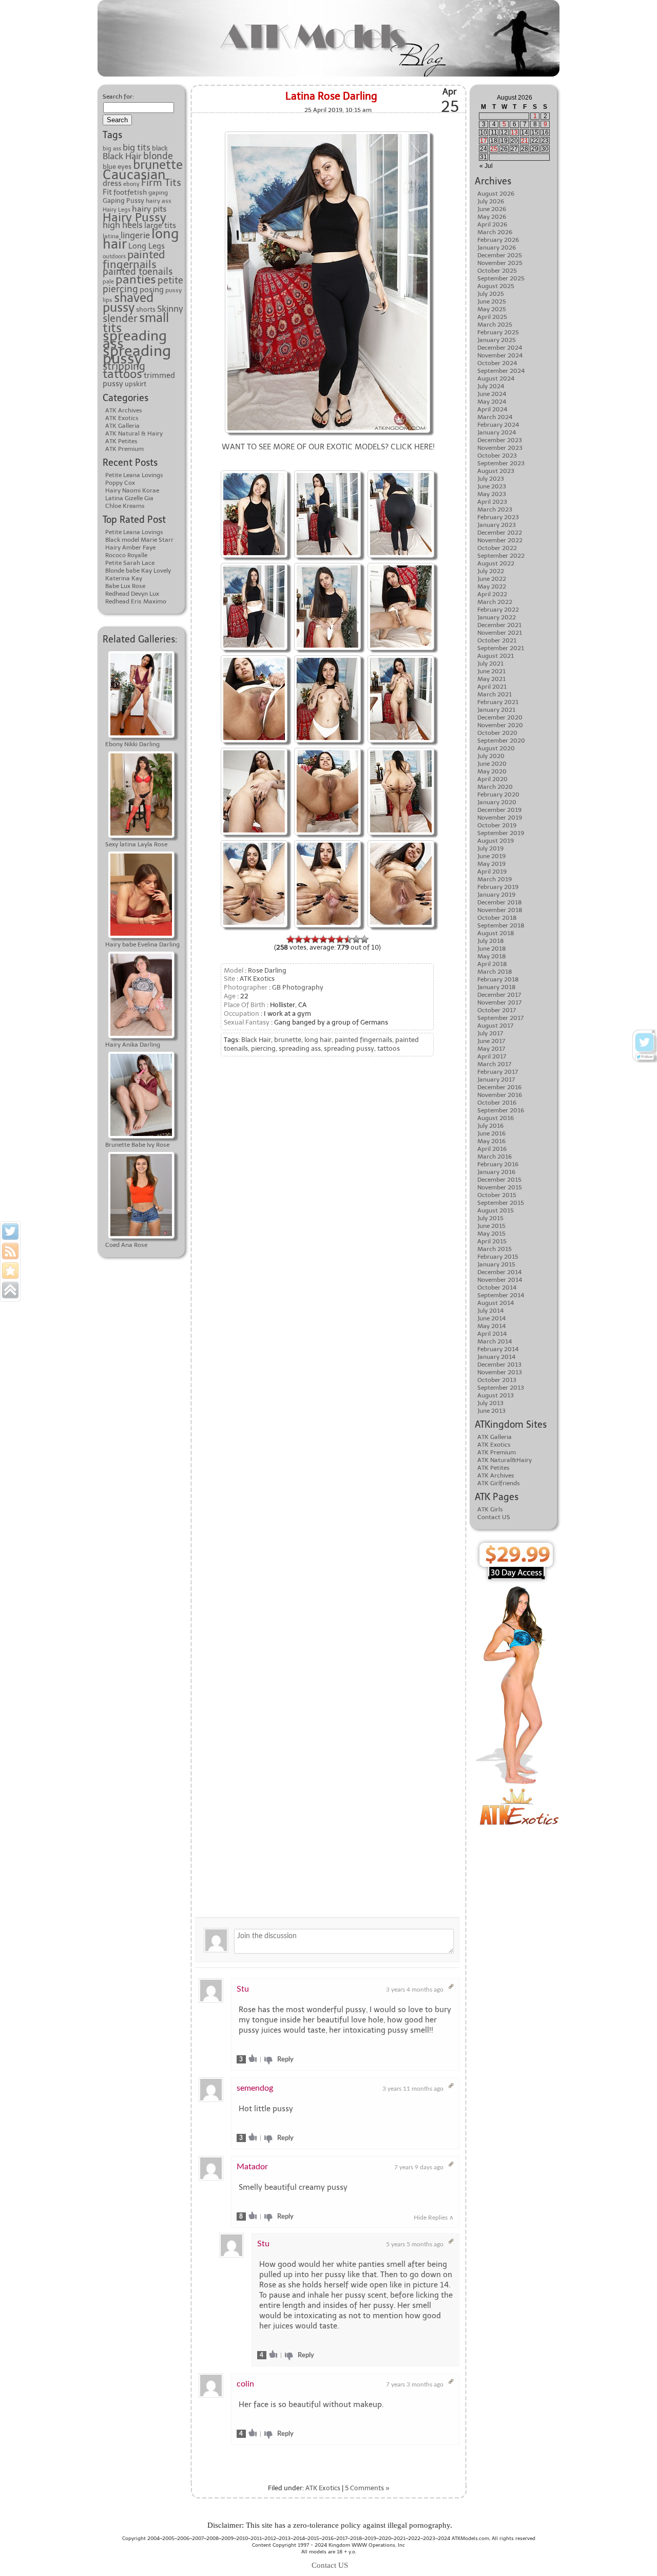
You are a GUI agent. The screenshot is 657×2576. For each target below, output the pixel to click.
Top (633, 2552)
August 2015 (496, 1210)
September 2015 (501, 1203)
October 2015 (497, 1195)
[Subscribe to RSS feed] (10, 1251)
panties (136, 279)
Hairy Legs (117, 210)
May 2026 (492, 217)
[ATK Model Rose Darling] (254, 472)
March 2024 (495, 417)
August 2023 (496, 471)
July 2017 (490, 1033)
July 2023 (491, 479)
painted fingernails (134, 259)
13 (514, 132)
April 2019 (492, 872)
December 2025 (500, 255)
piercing (120, 289)
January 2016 (496, 1172)
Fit (107, 192)
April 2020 (492, 779)
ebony (131, 184)
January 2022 (497, 617)
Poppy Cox (120, 483)
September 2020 (501, 741)
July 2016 (490, 1126)
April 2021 (492, 687)
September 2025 (501, 278)
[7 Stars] (340, 939)
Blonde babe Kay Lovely (138, 571)
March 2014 (495, 1341)
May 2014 (491, 1326)
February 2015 (498, 1257)
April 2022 (492, 594)
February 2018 (498, 979)
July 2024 (491, 386)
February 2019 (498, 887)
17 (484, 141)
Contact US (494, 1517)
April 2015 (492, 1241)
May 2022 (492, 586)
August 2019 (496, 841)
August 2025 (496, 286)
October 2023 (497, 456)
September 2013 (501, 1388)
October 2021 (497, 640)
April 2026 (492, 224)
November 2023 (500, 448)
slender (120, 318)
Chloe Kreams (125, 506)
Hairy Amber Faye (130, 547)
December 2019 (499, 810)
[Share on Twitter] (10, 1232)
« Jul (486, 166)
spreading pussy (137, 355)
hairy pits (149, 209)
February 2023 (498, 517)
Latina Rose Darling (331, 96)
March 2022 (495, 602)
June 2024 (492, 394)
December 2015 (499, 1180)
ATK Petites (121, 441)
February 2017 (498, 1072)
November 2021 (500, 633)
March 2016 (495, 1157)
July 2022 (491, 571)
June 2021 (491, 671)
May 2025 (492, 309)
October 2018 (497, 918)
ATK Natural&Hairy (505, 1460)
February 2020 (498, 794)
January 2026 (497, 248)
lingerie (135, 235)
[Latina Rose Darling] (327, 472)
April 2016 (492, 1149)
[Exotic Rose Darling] (401, 472)
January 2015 (496, 1264)
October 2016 (497, 1103)
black (160, 148)
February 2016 (498, 1164)
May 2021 (491, 679)
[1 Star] (291, 939)
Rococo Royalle (126, 555)
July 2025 (491, 294)
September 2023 (501, 463)
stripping (124, 366)
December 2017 (499, 995)
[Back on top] (10, 1290)
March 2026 (495, 232)
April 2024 (492, 409)
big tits (137, 147)
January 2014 (496, 1357)
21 (525, 141)
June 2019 (491, 856)
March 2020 (495, 787)
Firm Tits (161, 183)
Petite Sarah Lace (130, 563)
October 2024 (497, 363)
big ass (112, 149)
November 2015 (500, 1187)
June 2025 (492, 301)
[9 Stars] (356, 939)
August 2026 (496, 194)
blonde (158, 156)
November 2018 (500, 910)
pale (108, 282)
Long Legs (147, 246)
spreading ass (135, 339)
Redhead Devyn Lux (132, 594)
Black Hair (122, 156)
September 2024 (501, 371)
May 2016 (491, 1141)
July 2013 (490, 1403)
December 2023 (500, 440)
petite (170, 280)
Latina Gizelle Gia (129, 498)
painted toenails (138, 272)
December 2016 (499, 1087)
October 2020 (497, 733)
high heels (123, 225)
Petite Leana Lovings (134, 475)
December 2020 (500, 717)
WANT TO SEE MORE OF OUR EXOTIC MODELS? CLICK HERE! (328, 447)
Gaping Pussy (123, 201)
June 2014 (491, 1318)
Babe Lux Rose (125, 586)
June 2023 (492, 486)
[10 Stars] (364, 939)
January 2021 (496, 710)
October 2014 (497, 1287)
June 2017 (491, 1041)
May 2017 (491, 1049)
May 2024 (492, 402)
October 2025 (497, 271)
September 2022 (501, 556)
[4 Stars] (315, 939)
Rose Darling (267, 970)
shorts (146, 309)
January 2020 (497, 802)
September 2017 (500, 1018)
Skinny (170, 309)
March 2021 (495, 694)
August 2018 (496, 933)
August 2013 (496, 1395)
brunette (158, 165)
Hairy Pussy (134, 217)
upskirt (136, 384)
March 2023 (495, 509)
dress (112, 183)
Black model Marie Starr (139, 540)
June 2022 (492, 579)
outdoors (114, 257)
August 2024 (496, 378)
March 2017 (494, 1064)
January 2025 (497, 340)
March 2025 (495, 325)
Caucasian (134, 175)
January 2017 (496, 1079)
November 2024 (500, 355)
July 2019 (490, 848)
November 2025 (500, 263)
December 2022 (500, 533)
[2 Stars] (299, 939)
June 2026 (492, 209)
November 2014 (500, 1280)
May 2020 (492, 771)
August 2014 (496, 1303)
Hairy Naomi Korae (132, 490)
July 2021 (490, 664)
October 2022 (497, 548)
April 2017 (492, 1056)
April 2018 (492, 964)
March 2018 (495, 972)
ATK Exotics (122, 418)
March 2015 (495, 1249)
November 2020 (500, 725)
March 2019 (495, 879)
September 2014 (501, 1295)
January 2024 (497, 432)
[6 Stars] (332, 939)
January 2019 (496, 895)
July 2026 (491, 201)
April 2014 (492, 1334)
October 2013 (497, 1380)
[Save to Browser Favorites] (10, 1271)
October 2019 (497, 825)
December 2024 (500, 348)
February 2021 (498, 702)
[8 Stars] (348, 939)
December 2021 (499, 625)
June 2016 (491, 1133)
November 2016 (500, 1095)
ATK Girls (490, 1509)
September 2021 (501, 648)
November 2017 (499, 1002)
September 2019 (501, 833)
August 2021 (496, 656)
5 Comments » (367, 2488)
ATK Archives (124, 410)
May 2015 (491, 1234)
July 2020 (491, 756)
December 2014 (499, 1272)
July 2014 (490, 1311)
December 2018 (500, 902)
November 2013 (500, 1372)
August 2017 (495, 1026)
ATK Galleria (122, 426)
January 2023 (497, 525)
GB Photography (298, 987)
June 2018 (492, 949)
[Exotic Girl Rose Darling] (327, 133)
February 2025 (498, 332)
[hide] (653, 1032)
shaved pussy (128, 303)
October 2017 (497, 1010)
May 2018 (492, 956)
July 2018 (491, 941)
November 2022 (500, 540)
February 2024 (498, 425)
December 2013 (499, 1365)
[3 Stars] (307, 939)
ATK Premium (124, 449)
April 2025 (492, 317)
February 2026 (498, 240)
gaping (158, 193)
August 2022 (496, 563)
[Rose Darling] (327, 564)
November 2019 (500, 818)
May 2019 (491, 864)
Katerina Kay (124, 578)
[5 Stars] (323, 939)
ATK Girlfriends (499, 1483)
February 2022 (498, 610)
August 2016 (496, 1118)
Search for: (118, 97)
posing (152, 290)
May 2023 (492, 494)
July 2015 (490, 1218)
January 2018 (497, 987)
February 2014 (498, 1349)
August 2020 (496, 748)
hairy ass (159, 201)
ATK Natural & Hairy (134, 433)
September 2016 (501, 1110)
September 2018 (501, 925)
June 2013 (491, 1411)
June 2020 (492, 764)
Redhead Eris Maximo (136, 601)
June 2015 (491, 1226)
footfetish (130, 192)
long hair (318, 1040)
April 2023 (492, 502)
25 (494, 149)
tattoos (122, 374)
